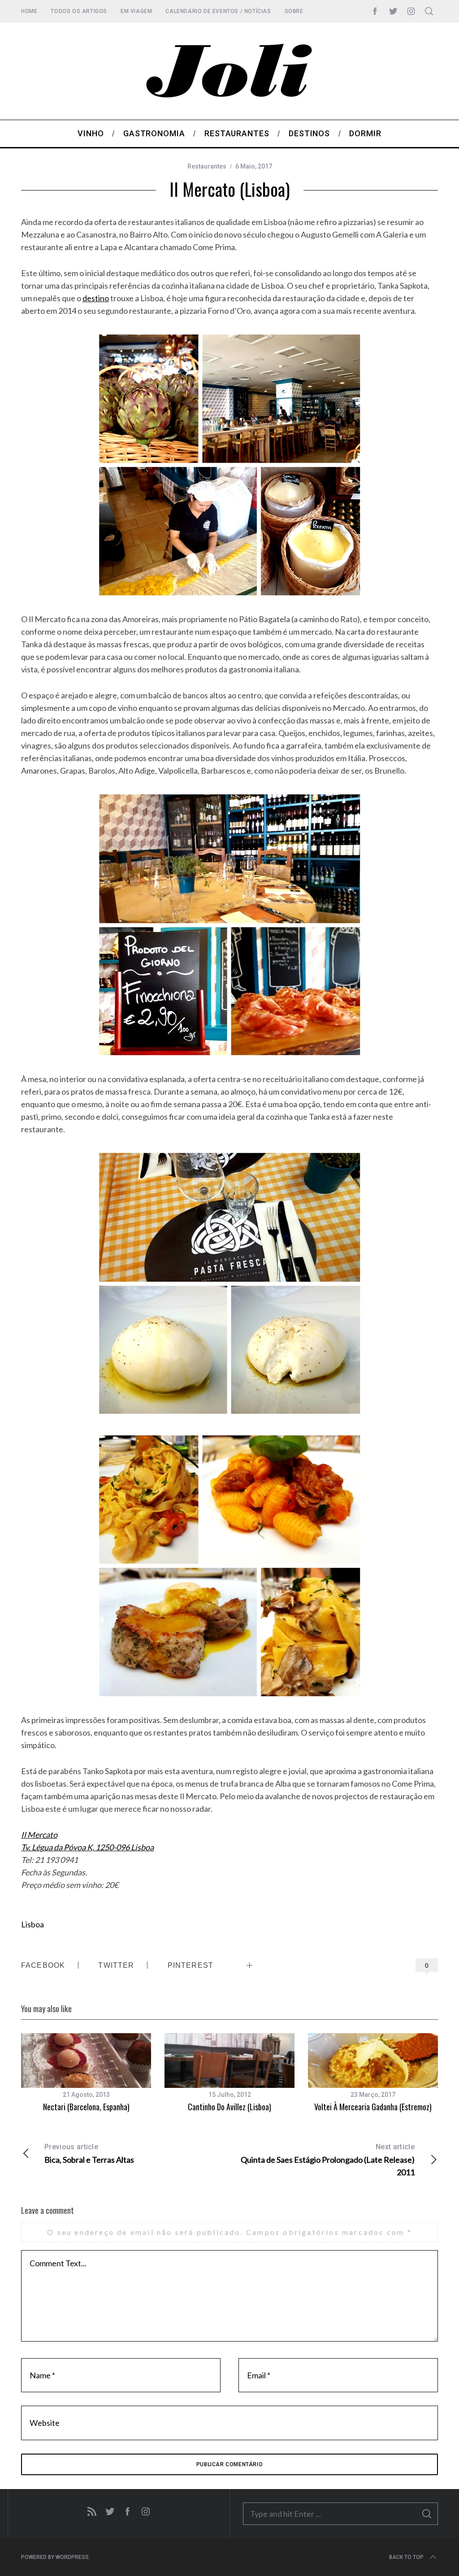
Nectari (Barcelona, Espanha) (86, 2107)
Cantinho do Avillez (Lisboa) (229, 2107)
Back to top (406, 2557)
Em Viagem (136, 11)
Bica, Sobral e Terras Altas (89, 2154)
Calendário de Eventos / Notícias (218, 11)
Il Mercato (39, 1835)
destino (96, 298)
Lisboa (32, 1924)
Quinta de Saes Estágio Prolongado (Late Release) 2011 (328, 2160)
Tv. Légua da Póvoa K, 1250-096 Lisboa (87, 1847)
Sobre (294, 11)
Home (29, 11)
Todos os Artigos (79, 11)
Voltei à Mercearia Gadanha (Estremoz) (373, 2107)
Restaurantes (207, 166)
